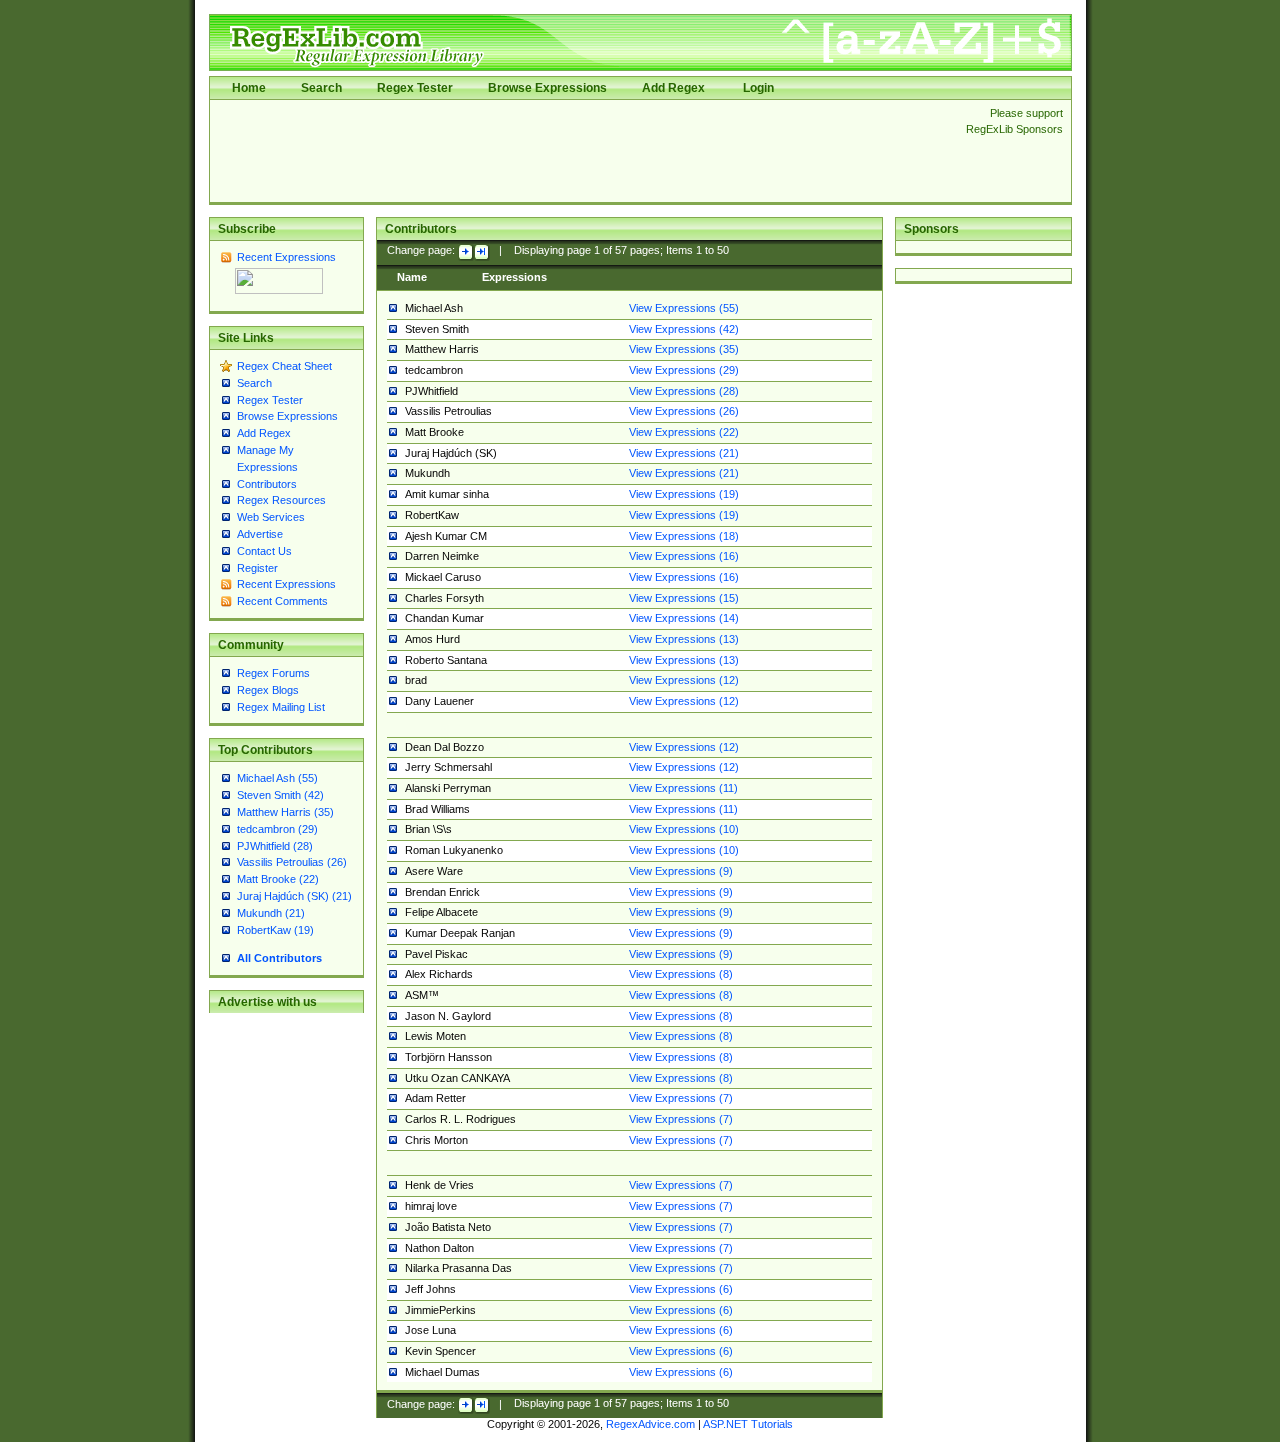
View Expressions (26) (684, 411)
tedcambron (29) (277, 829)
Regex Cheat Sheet (284, 366)
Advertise (260, 534)
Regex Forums (273, 673)
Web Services (271, 517)
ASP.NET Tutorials (748, 1424)
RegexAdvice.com (650, 1424)
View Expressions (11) (683, 788)
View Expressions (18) (684, 536)
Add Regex (673, 88)
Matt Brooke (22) (278, 879)
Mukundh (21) (271, 913)
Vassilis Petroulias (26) (292, 862)
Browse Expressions (547, 88)
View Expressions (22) (684, 432)
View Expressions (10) (684, 829)
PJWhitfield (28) (275, 846)
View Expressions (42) (684, 329)
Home (249, 88)
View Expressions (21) (684, 453)
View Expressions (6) (681, 1289)
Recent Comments (282, 601)
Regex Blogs (268, 690)
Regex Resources (281, 500)
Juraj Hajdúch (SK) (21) (294, 896)
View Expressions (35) (684, 349)
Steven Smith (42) (280, 795)
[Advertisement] (582, 151)
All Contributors (279, 958)
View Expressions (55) (684, 308)
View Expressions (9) (681, 871)
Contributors (267, 484)
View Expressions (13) (684, 639)
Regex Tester (415, 88)
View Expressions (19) (684, 494)
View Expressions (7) (681, 1098)
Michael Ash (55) (277, 778)
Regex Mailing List (281, 707)
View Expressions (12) (684, 680)
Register (257, 568)
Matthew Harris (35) (285, 812)
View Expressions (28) (684, 391)
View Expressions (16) (684, 556)
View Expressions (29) (684, 370)
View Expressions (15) (684, 598)
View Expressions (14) (684, 618)
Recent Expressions (286, 257)
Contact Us (264, 551)
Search (321, 88)
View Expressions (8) (681, 974)
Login (758, 88)
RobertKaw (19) (275, 930)
